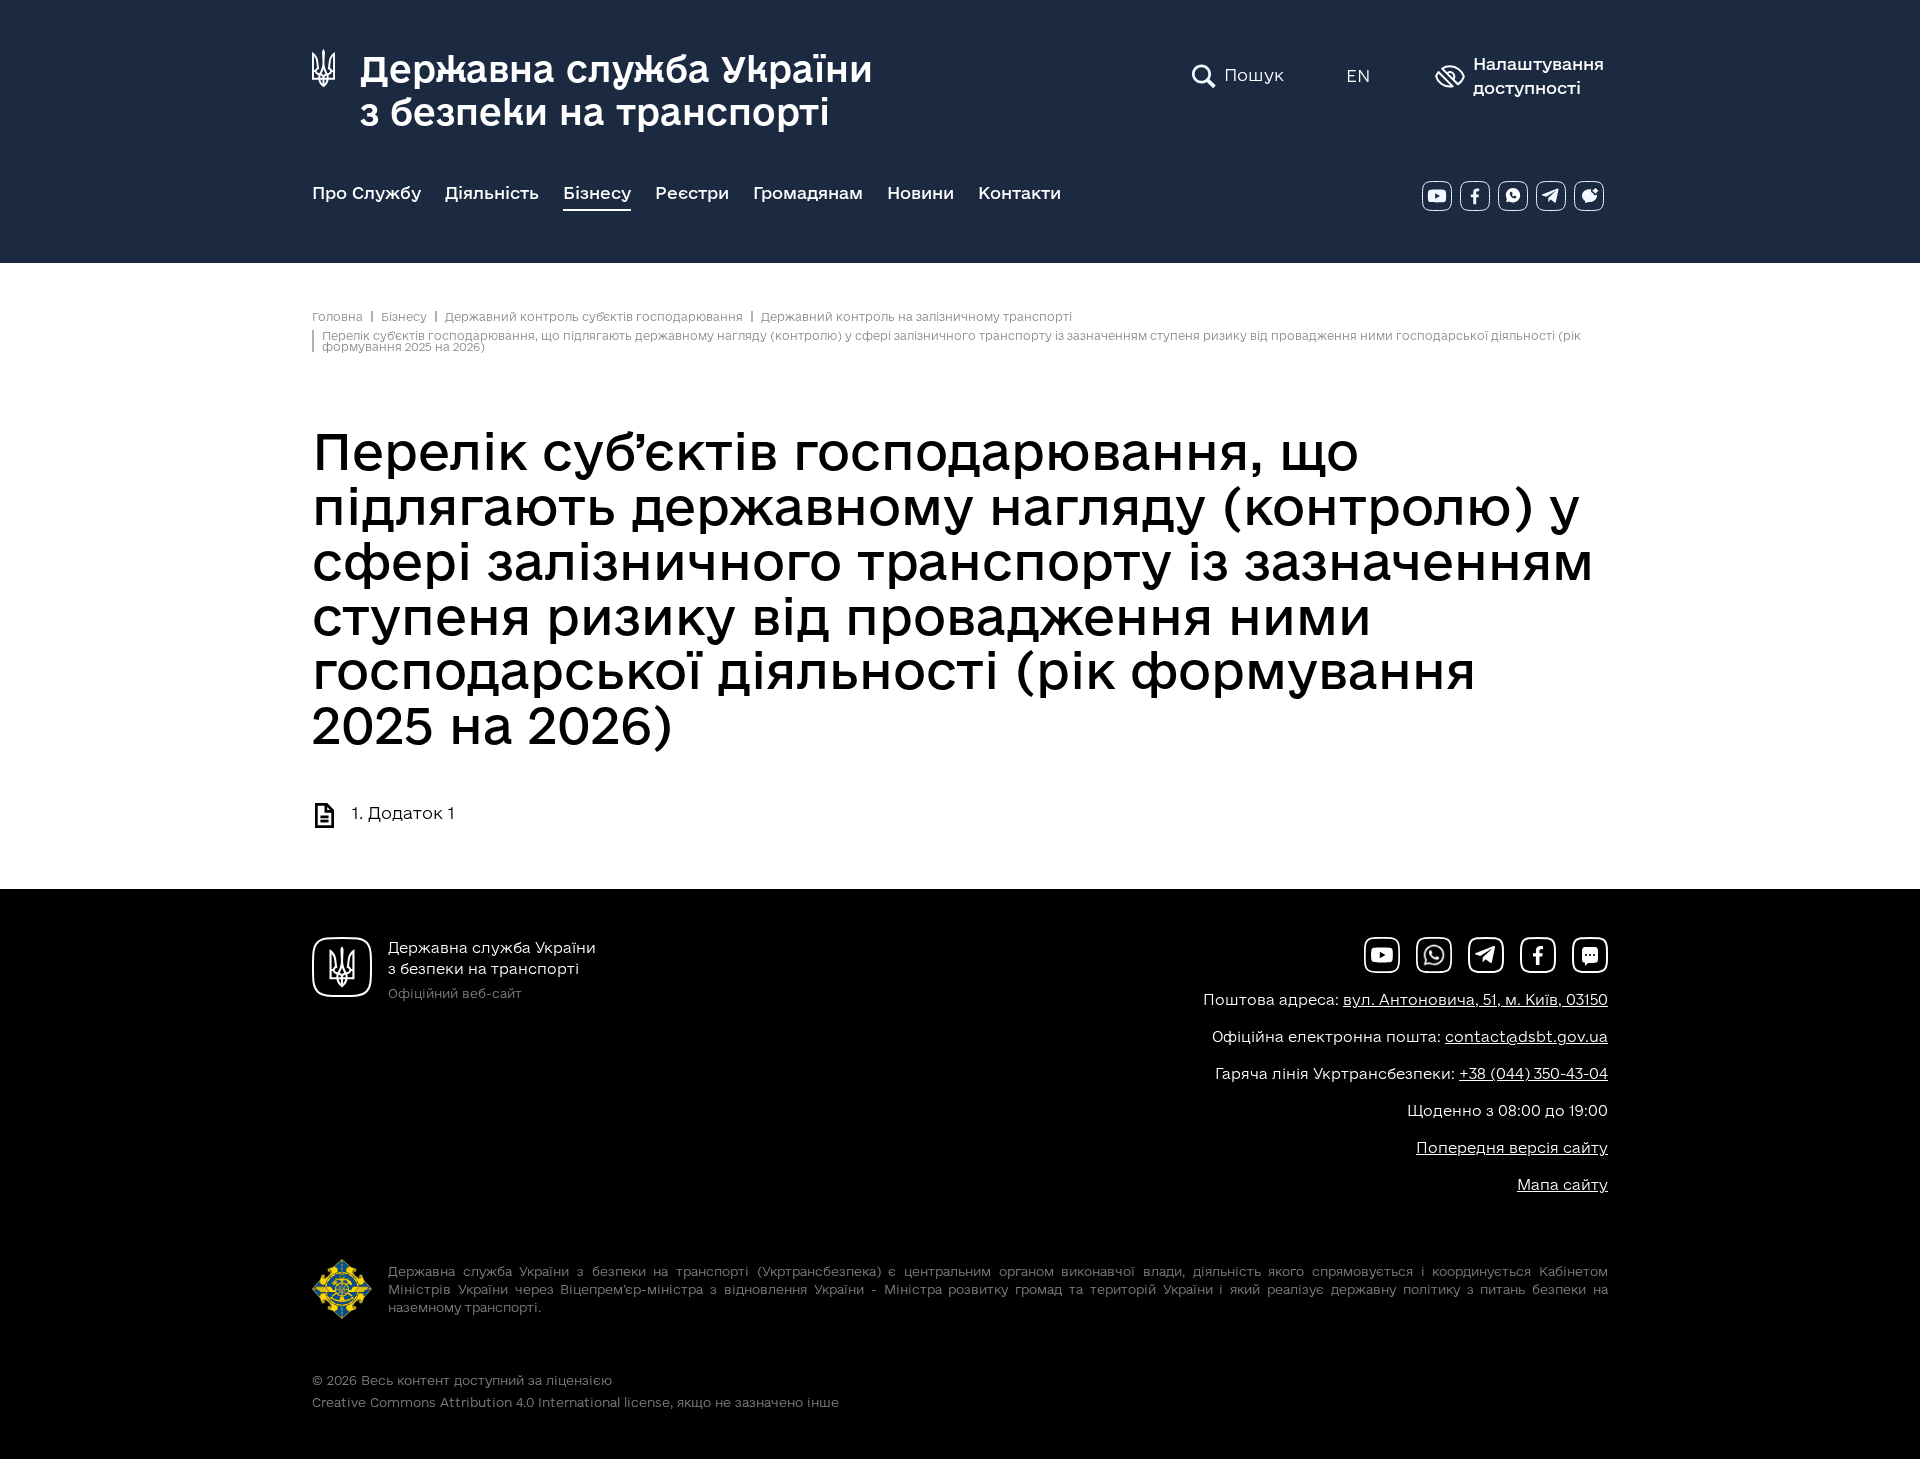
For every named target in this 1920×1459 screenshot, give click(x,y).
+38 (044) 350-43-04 (1533, 1073)
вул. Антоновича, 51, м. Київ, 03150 (1475, 999)
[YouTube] (1437, 196)
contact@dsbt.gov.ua (1526, 1036)
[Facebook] (1475, 196)
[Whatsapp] (1513, 196)
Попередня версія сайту (1512, 1147)
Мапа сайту (1562, 1184)
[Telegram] (1551, 196)
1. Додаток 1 (403, 812)
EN (1358, 75)
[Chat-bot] (1589, 196)
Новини (920, 192)
